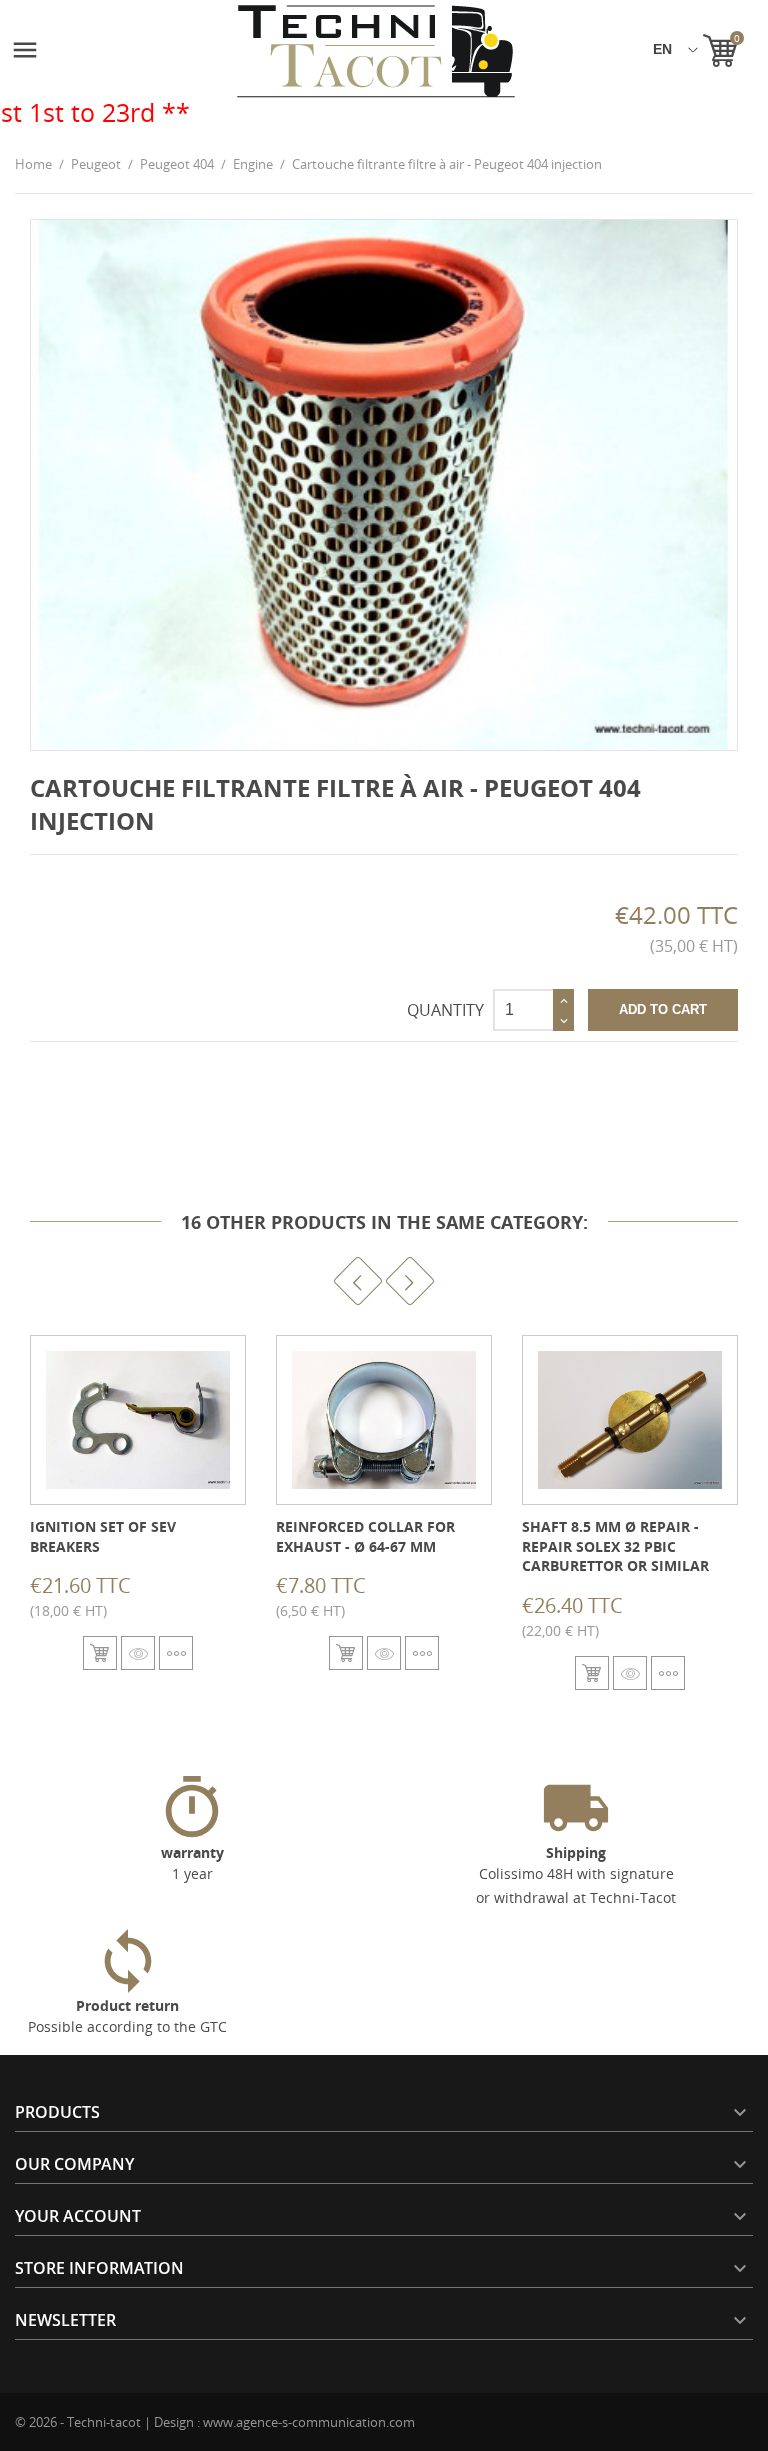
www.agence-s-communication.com (309, 2422)
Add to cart (663, 1009)
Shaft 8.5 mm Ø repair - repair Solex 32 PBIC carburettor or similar (615, 1546)
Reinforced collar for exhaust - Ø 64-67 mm (365, 1536)
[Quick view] (138, 1653)
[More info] (176, 1653)
